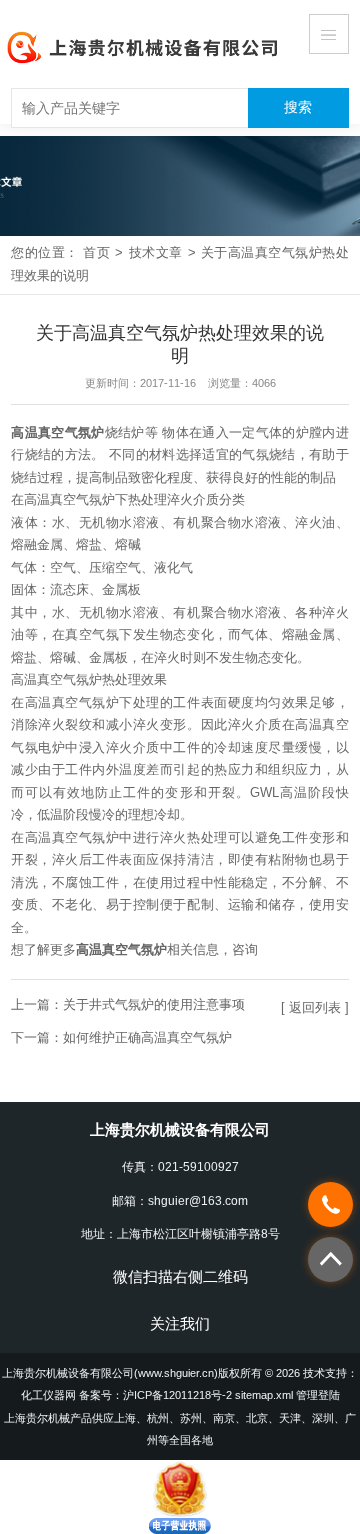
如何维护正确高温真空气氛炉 (147, 1037)
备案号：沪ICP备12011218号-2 (155, 1395)
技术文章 (155, 252)
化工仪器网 (48, 1395)
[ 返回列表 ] (315, 1007)
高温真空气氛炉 (57, 432)
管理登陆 (318, 1395)
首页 (96, 252)
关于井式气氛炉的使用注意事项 (154, 1004)
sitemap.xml (264, 1395)
